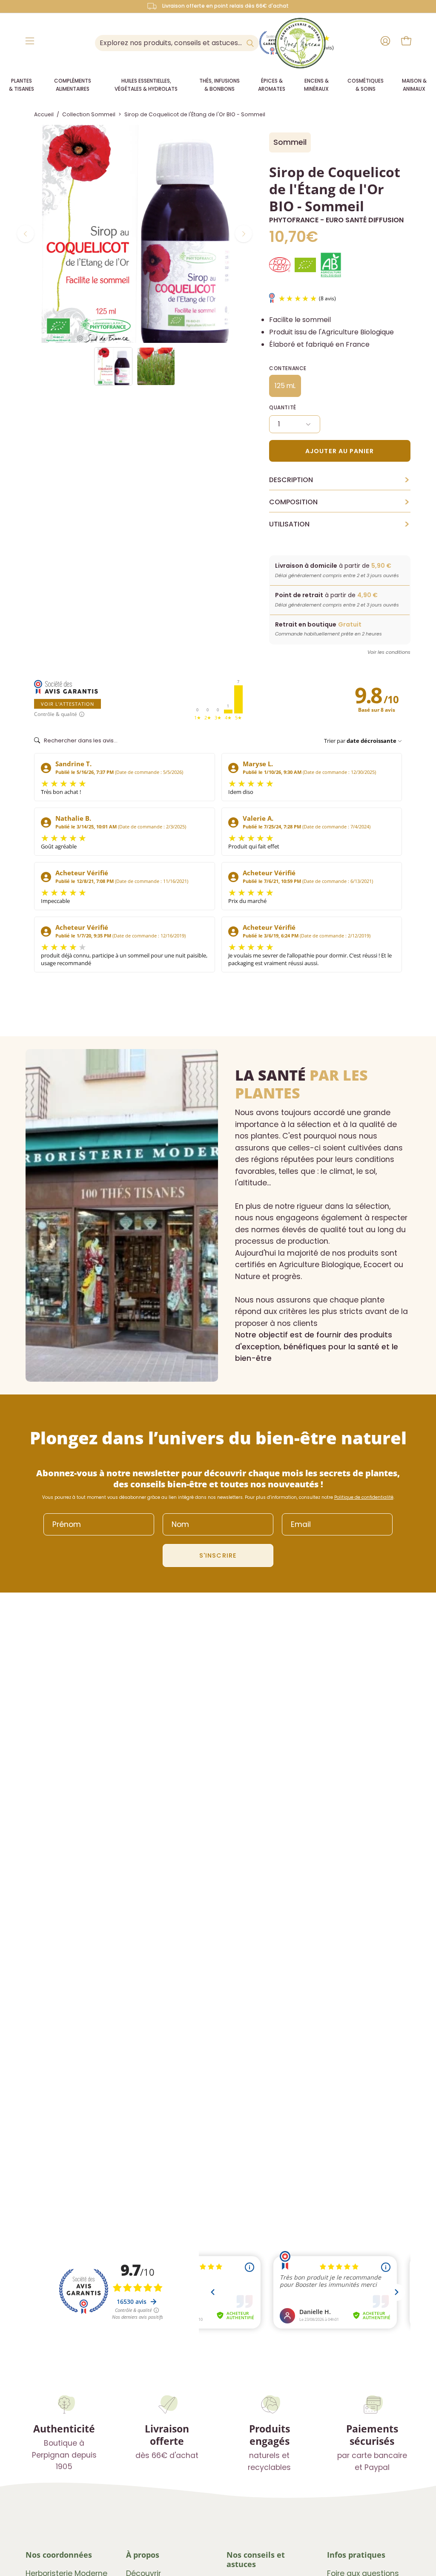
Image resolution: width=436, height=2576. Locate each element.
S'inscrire (218, 1555)
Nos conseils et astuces (256, 2559)
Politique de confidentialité (364, 1497)
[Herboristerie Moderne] (300, 43)
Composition (340, 502)
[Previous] (26, 234)
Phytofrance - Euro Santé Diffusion (336, 220)
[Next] (244, 234)
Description (340, 480)
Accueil (44, 114)
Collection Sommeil (89, 114)
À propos (143, 2555)
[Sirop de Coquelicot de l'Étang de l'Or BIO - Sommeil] (113, 366)
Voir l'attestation (67, 704)
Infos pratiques (356, 2555)
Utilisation (340, 524)
